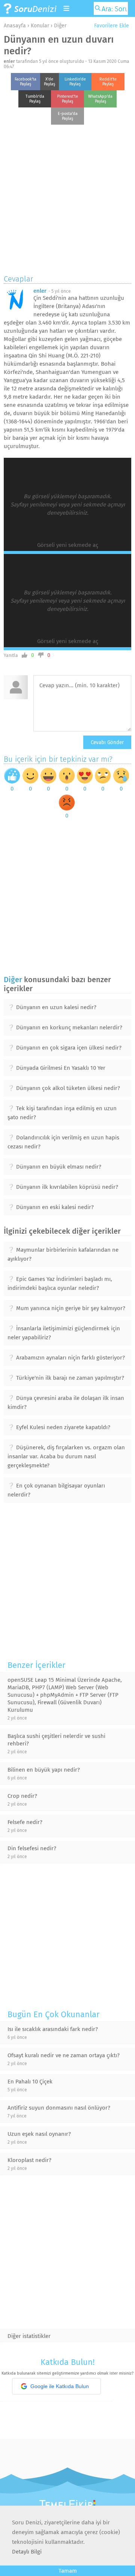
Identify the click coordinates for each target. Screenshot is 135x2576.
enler (9, 61)
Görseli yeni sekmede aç (68, 545)
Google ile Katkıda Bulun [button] (60, 2386)
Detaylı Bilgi (27, 2552)
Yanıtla (11, 655)
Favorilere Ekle (111, 26)
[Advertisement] (67, 198)
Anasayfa (15, 26)
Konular (40, 26)
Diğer (60, 26)
